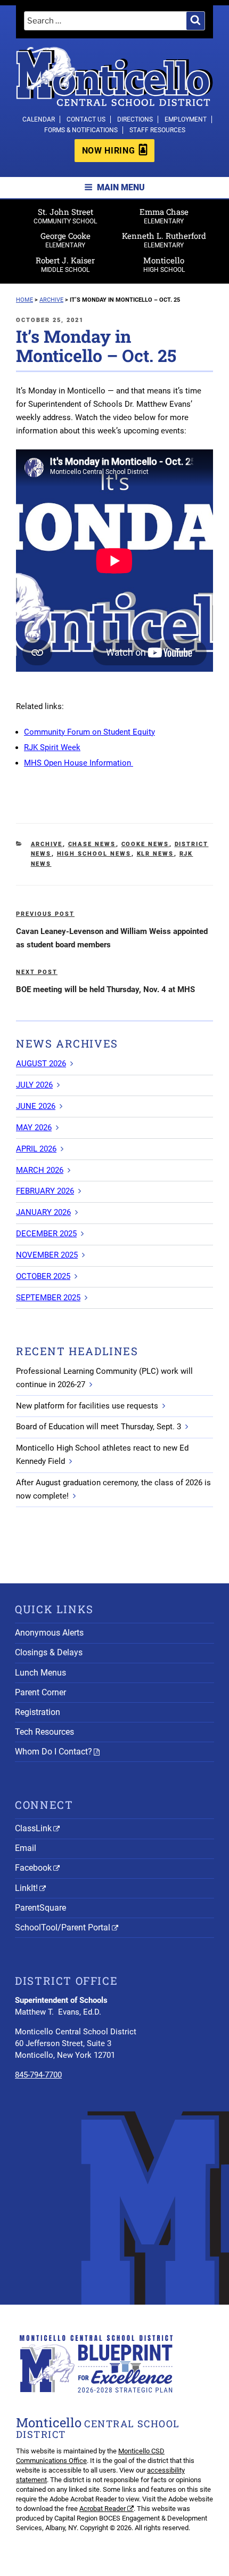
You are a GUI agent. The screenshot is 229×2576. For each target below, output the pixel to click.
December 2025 (46, 1234)
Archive (47, 844)
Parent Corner (40, 1692)
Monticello (164, 264)
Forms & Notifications (81, 130)
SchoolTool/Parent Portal (63, 1927)
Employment (186, 119)
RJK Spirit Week (52, 747)
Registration (38, 1712)
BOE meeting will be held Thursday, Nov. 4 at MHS (105, 989)
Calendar (39, 119)
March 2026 (40, 1170)
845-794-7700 (38, 2075)
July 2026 (34, 1085)
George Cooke (66, 240)
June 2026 (36, 1106)
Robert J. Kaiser (65, 264)
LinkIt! (26, 1888)
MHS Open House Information (79, 763)
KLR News (156, 854)
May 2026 (34, 1128)
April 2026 (36, 1149)
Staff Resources (157, 130)
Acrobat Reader (103, 2509)
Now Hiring (108, 151)
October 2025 (43, 1276)
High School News (94, 854)
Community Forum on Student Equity (89, 732)
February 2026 (45, 1191)
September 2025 (48, 1298)
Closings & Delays (49, 1652)
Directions (135, 119)
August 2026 (41, 1064)
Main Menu (121, 187)
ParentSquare (40, 1908)
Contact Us (86, 119)
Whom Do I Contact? (54, 1752)
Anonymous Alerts (49, 1633)
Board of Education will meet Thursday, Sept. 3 (99, 1427)
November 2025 (47, 1255)
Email (26, 1848)
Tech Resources (44, 1732)
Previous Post (45, 914)
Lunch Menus (40, 1673)
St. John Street (65, 216)
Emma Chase (164, 216)
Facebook (33, 1868)
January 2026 (43, 1212)
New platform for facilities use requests (87, 1406)
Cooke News (145, 844)
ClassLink (33, 1828)
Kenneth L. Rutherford (164, 240)
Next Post (37, 972)
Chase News (92, 844)
